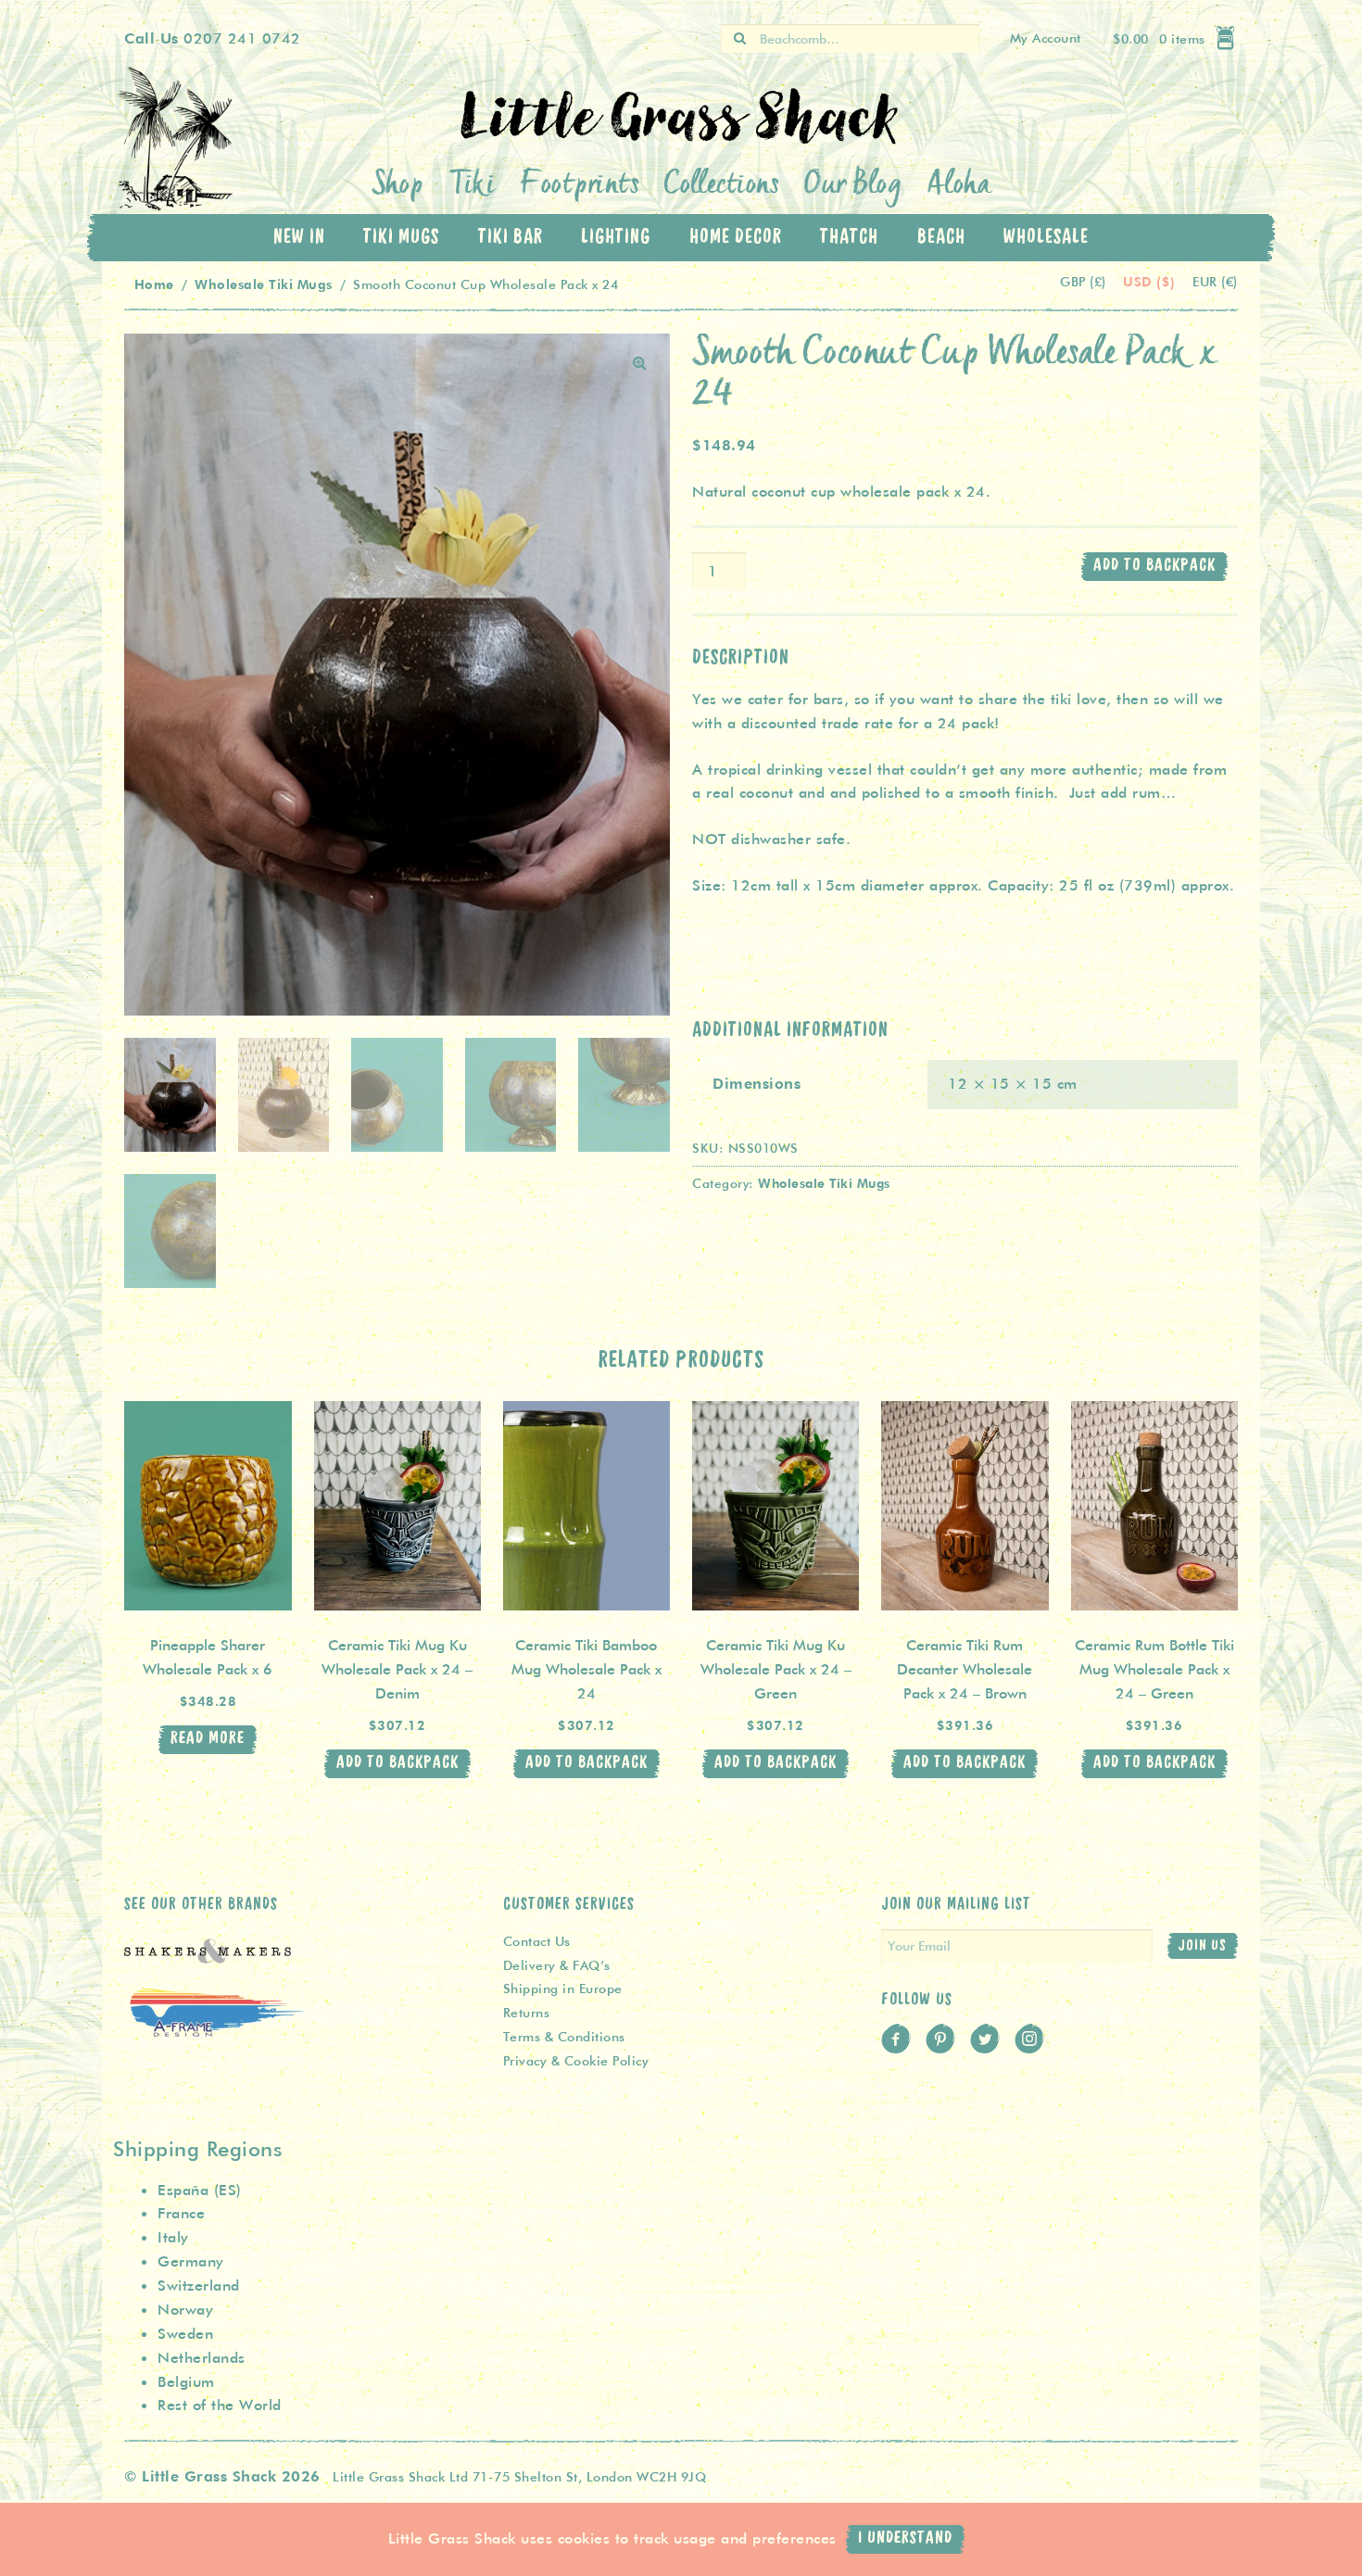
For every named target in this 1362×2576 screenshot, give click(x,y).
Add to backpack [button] (397, 1763)
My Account (1046, 38)
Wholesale (1046, 237)
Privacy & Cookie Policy (576, 2061)
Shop (398, 186)
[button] (640, 363)
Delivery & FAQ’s (557, 1965)
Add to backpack (1154, 566)
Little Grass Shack (181, 139)
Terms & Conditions (564, 2037)
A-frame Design (217, 2031)
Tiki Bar (511, 237)
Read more (208, 1739)
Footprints (580, 186)
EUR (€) (1215, 282)
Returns (527, 2013)
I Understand (905, 2538)
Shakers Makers (208, 1962)
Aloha (959, 186)
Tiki (472, 186)
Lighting (616, 237)
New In (299, 237)
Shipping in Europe (563, 1989)
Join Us (1202, 1946)
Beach (941, 237)
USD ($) (1151, 281)
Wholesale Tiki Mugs (264, 284)
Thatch (849, 237)
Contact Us (537, 1941)
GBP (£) (1085, 282)
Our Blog (853, 186)
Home (154, 284)
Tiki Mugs (401, 237)
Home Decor (736, 237)
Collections (722, 186)
